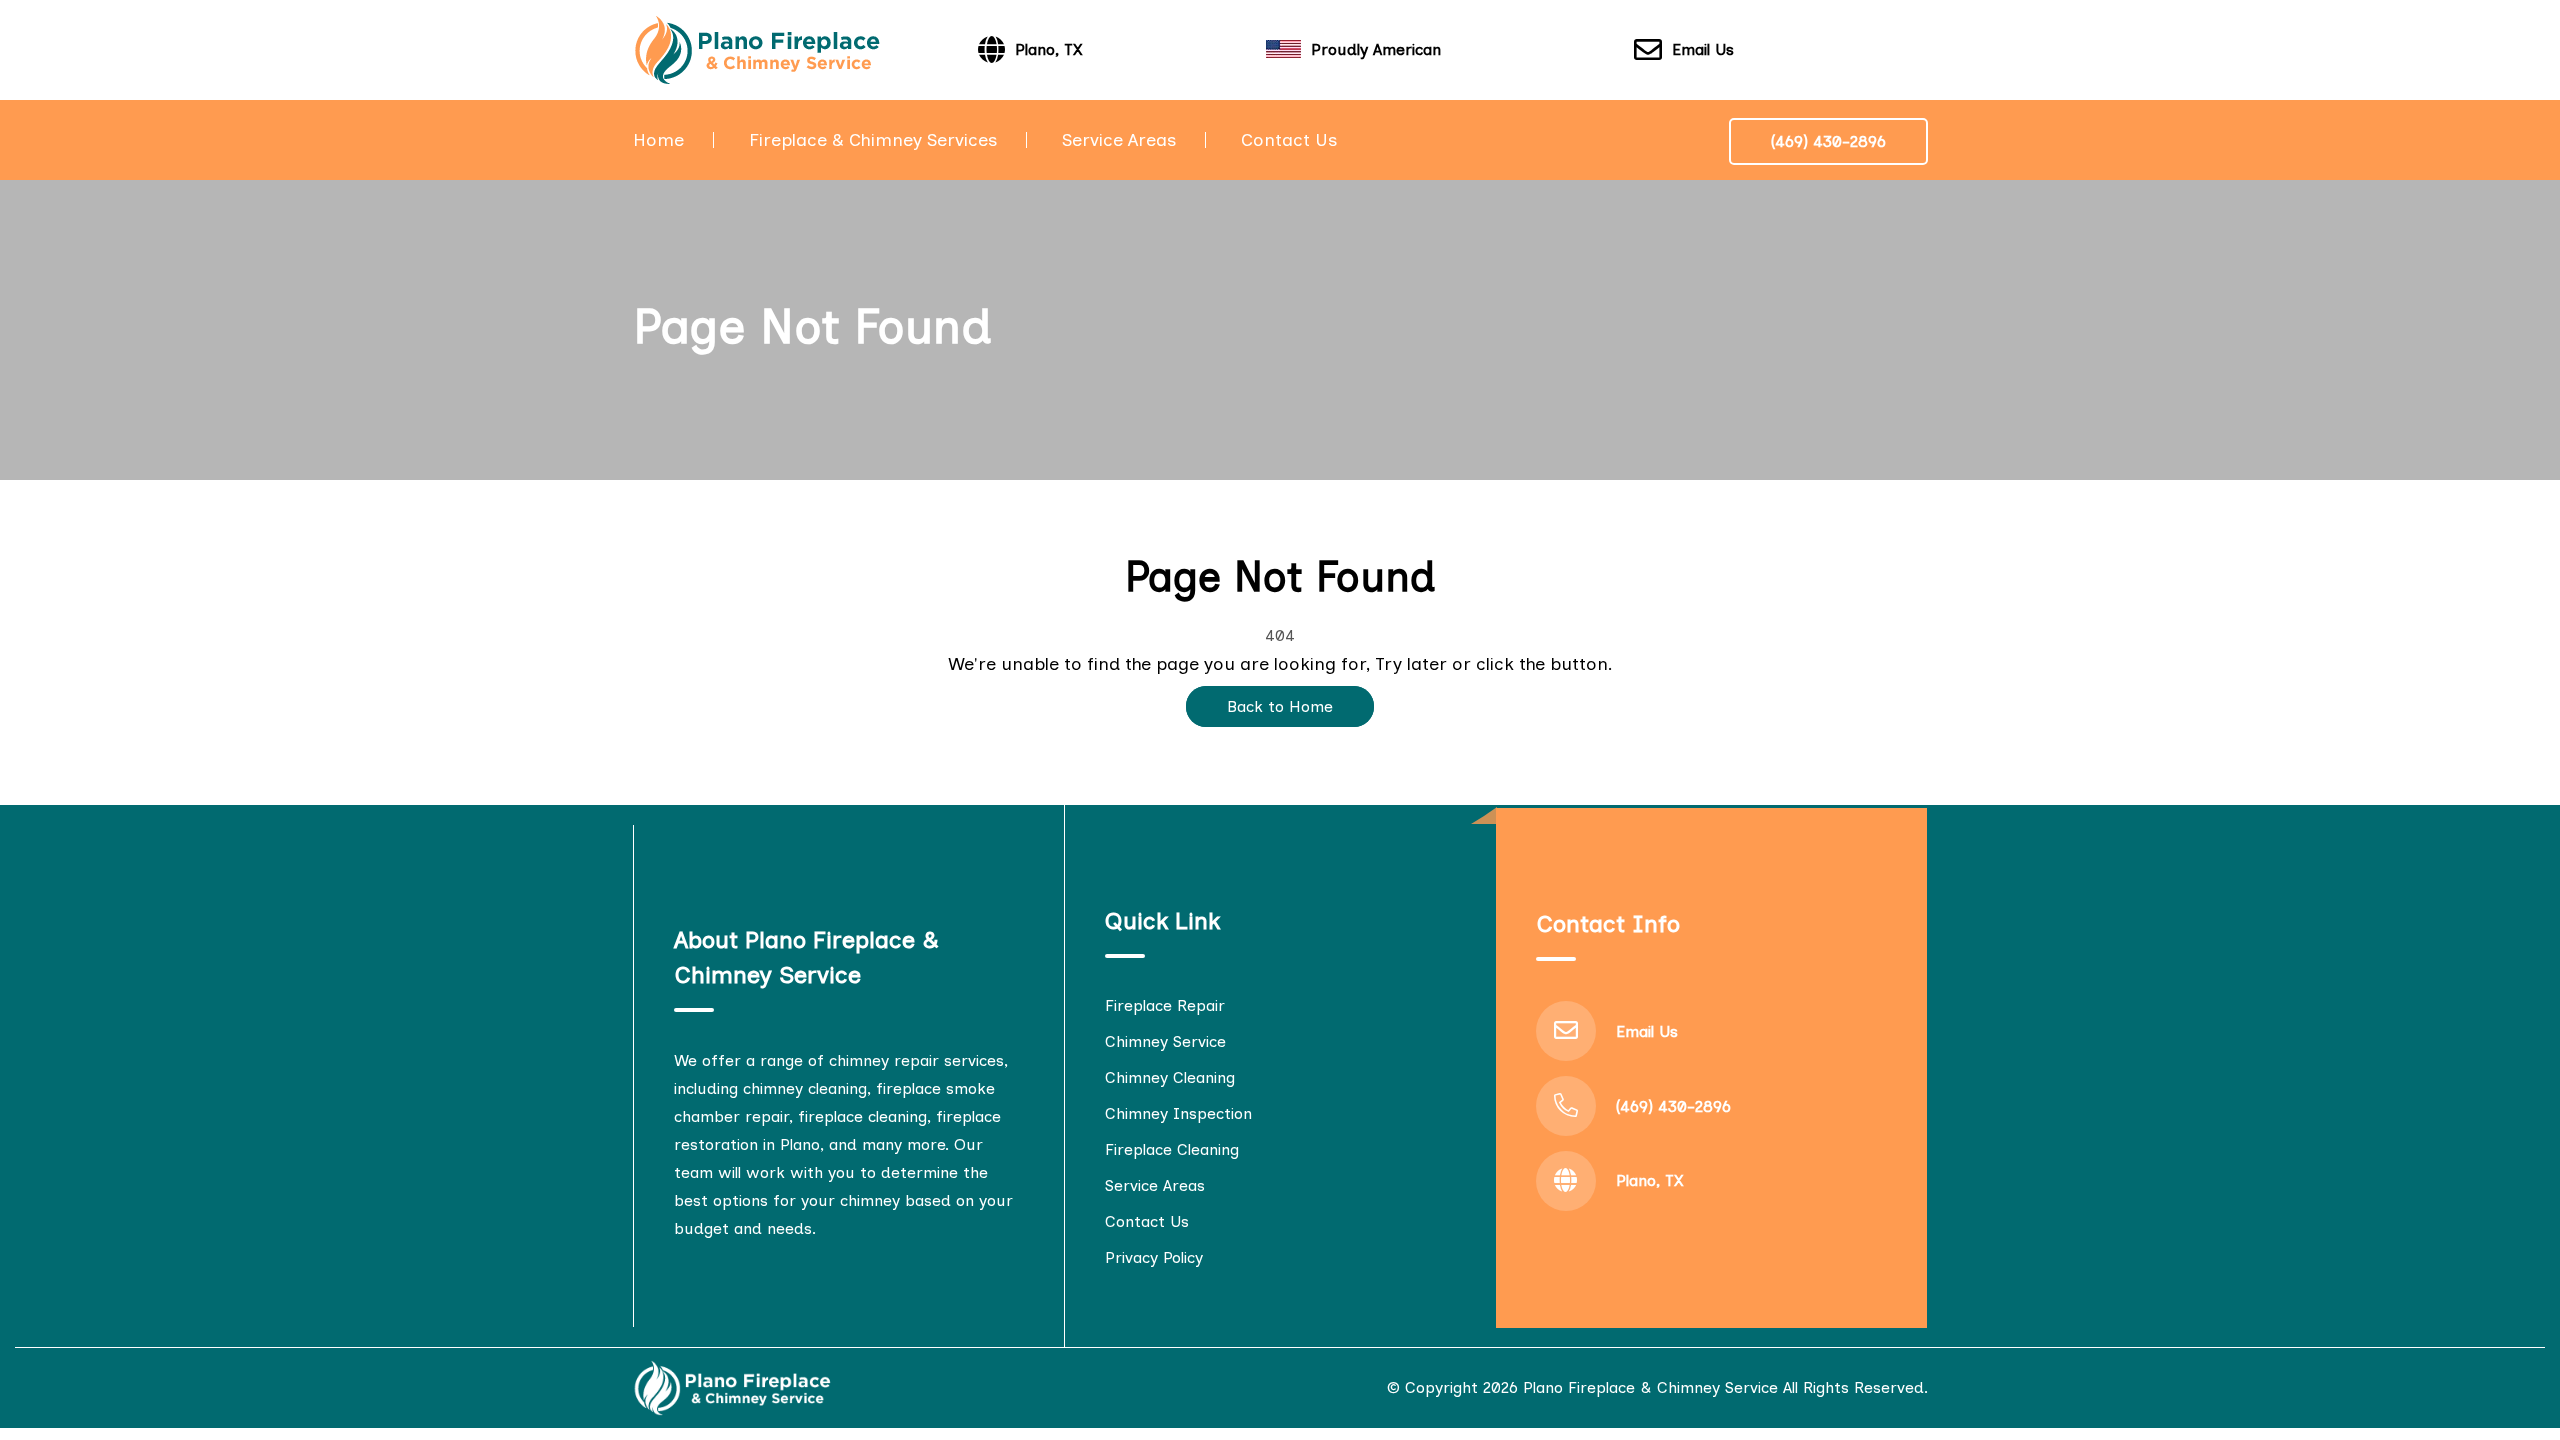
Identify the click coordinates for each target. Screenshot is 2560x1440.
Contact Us (1289, 140)
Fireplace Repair (1165, 1005)
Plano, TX (1650, 1180)
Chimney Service (1165, 1041)
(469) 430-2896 (1828, 141)
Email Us (1703, 49)
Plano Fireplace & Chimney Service (1650, 1387)
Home (658, 140)
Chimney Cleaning (1170, 1077)
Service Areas (1119, 140)
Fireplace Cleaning (1172, 1149)
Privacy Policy (1154, 1257)
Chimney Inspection (1178, 1113)
